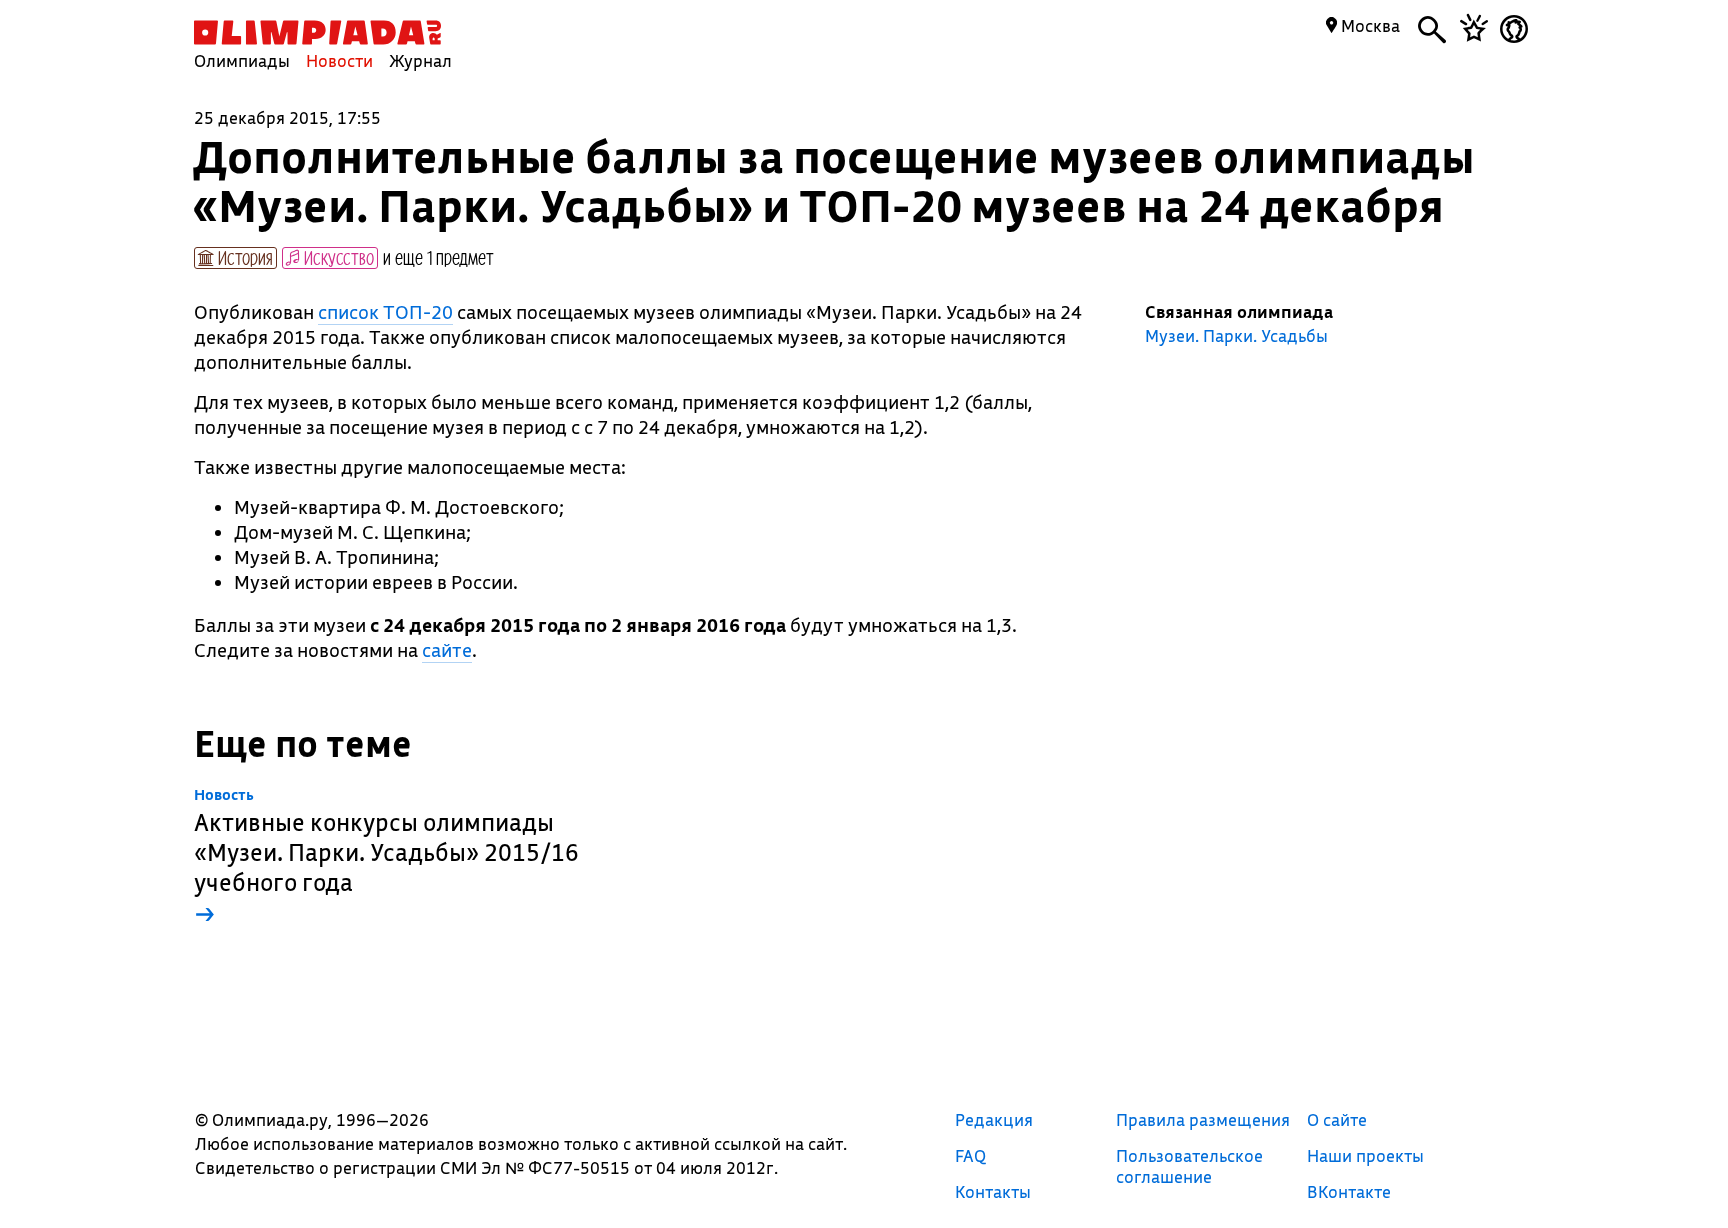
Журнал (420, 60)
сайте (447, 650)
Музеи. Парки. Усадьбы (1236, 336)
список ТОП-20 (385, 312)
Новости (339, 60)
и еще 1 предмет (438, 257)
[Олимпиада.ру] (317, 32)
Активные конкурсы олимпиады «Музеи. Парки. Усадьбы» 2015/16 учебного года (386, 857)
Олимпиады (242, 60)
